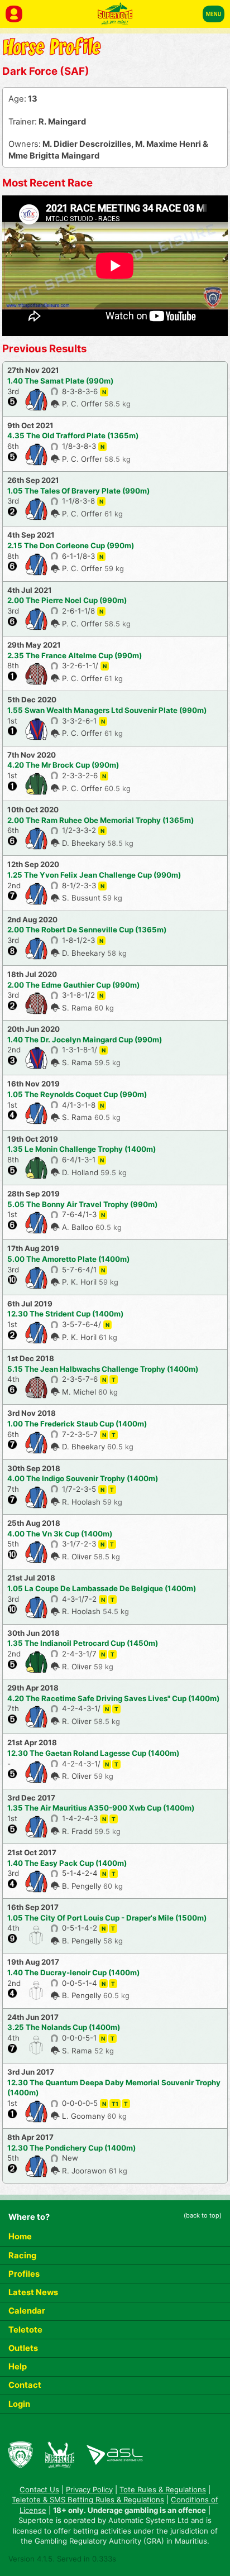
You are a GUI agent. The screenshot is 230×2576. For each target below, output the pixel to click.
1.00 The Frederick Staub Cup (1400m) (77, 1424)
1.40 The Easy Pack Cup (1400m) (67, 1863)
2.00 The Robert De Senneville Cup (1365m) (87, 930)
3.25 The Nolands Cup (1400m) (64, 2027)
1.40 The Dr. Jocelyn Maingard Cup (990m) (85, 1040)
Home (20, 2237)
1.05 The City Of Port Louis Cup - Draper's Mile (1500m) (107, 1918)
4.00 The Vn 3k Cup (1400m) (60, 1534)
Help (18, 2367)
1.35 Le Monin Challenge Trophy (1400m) (82, 1149)
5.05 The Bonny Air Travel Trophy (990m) (82, 1204)
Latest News (33, 2292)
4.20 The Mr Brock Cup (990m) (63, 765)
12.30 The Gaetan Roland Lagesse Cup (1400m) (93, 1753)
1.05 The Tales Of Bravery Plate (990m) (78, 491)
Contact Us (39, 2489)
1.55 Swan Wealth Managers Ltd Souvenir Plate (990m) (107, 710)
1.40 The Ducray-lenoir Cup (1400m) (73, 1972)
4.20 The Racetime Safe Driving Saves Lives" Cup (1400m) (113, 1698)
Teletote (25, 2330)
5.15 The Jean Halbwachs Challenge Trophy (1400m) (103, 1369)
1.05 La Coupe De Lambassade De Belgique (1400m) (102, 1588)
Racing (22, 2256)
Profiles (24, 2274)
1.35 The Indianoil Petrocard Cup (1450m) (83, 1643)
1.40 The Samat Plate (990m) (60, 381)
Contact (25, 2385)
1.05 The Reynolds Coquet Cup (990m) (77, 1094)
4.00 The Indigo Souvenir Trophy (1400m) (83, 1478)
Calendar (27, 2311)
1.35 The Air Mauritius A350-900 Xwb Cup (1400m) (101, 1808)
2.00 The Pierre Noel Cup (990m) (67, 600)
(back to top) (203, 2215)
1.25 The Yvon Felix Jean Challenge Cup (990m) (94, 875)
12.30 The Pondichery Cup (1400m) (71, 2148)
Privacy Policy (89, 2489)
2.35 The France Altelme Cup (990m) (75, 655)
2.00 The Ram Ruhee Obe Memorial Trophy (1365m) (100, 820)
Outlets (23, 2348)
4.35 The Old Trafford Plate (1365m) (73, 435)
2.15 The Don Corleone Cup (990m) (71, 545)
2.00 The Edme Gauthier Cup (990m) (73, 985)
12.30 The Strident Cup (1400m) (65, 1314)
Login (19, 2404)
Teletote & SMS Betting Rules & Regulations (88, 2500)
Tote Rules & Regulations (163, 2489)
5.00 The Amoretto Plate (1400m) (68, 1259)
